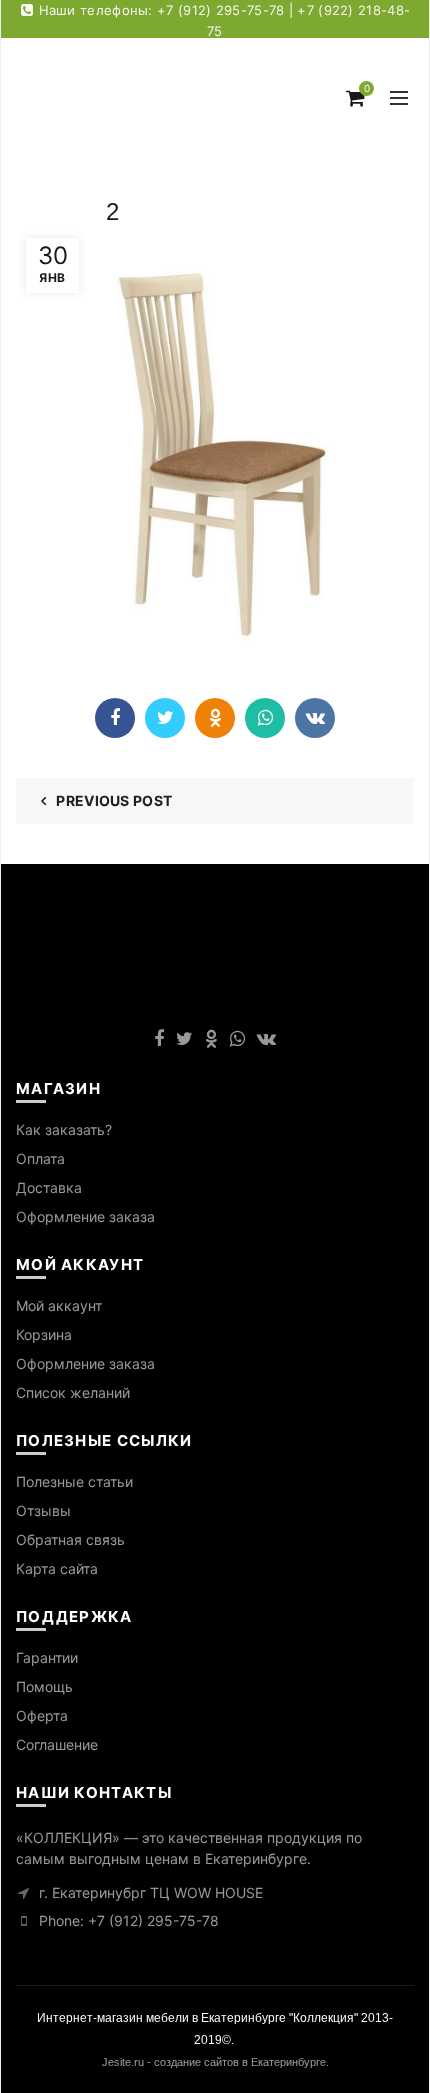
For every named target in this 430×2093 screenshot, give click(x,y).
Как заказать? (64, 1129)
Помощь (44, 1686)
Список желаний (73, 1392)
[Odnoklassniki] (215, 718)
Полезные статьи (74, 1481)
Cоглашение (57, 1744)
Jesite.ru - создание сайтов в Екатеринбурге (214, 2062)
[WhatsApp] (265, 718)
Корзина (44, 1334)
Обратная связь (70, 1539)
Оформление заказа (85, 1216)
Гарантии (47, 1657)
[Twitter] (165, 718)
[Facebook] (115, 718)
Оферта (42, 1715)
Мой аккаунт (59, 1305)
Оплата (40, 1158)
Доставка (49, 1187)
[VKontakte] (315, 718)
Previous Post (114, 800)
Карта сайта (57, 1568)
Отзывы (43, 1510)
